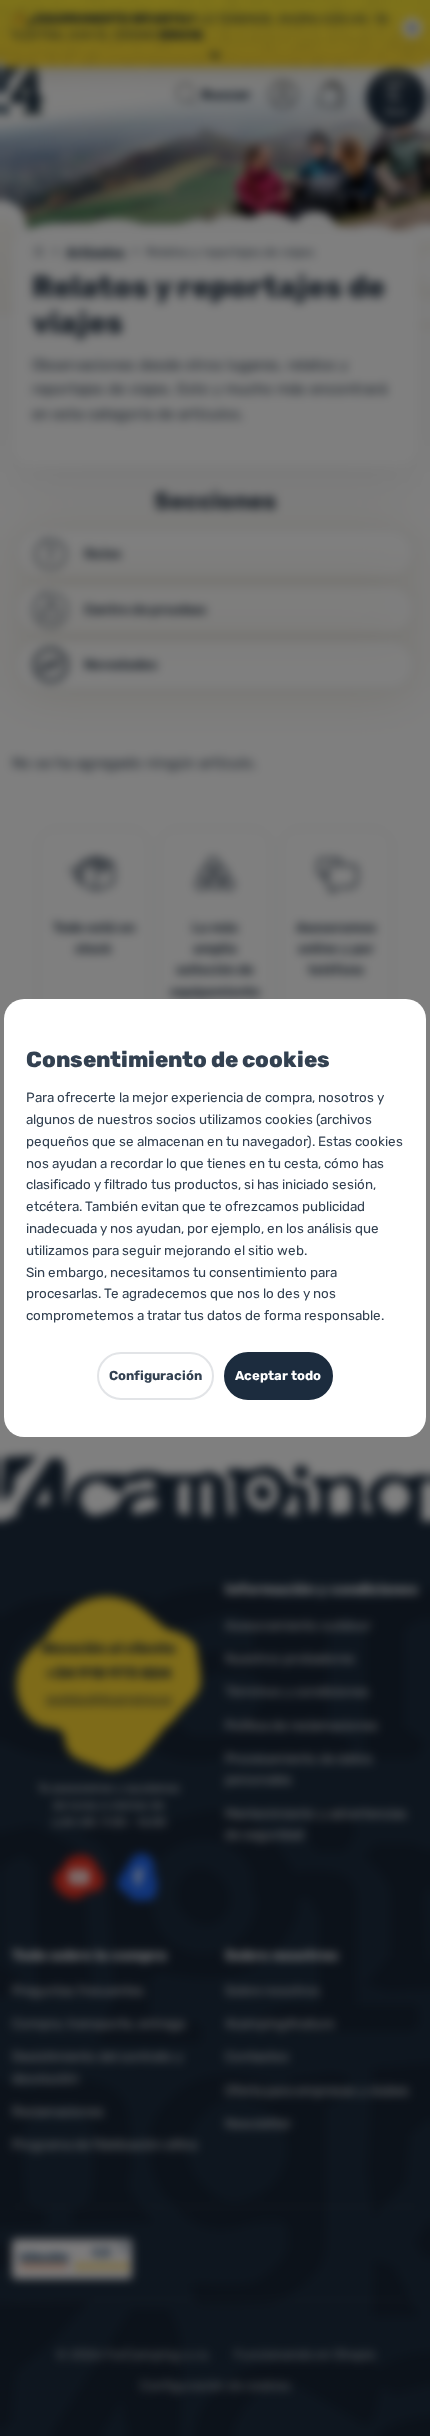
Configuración (155, 1375)
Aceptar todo (278, 1375)
